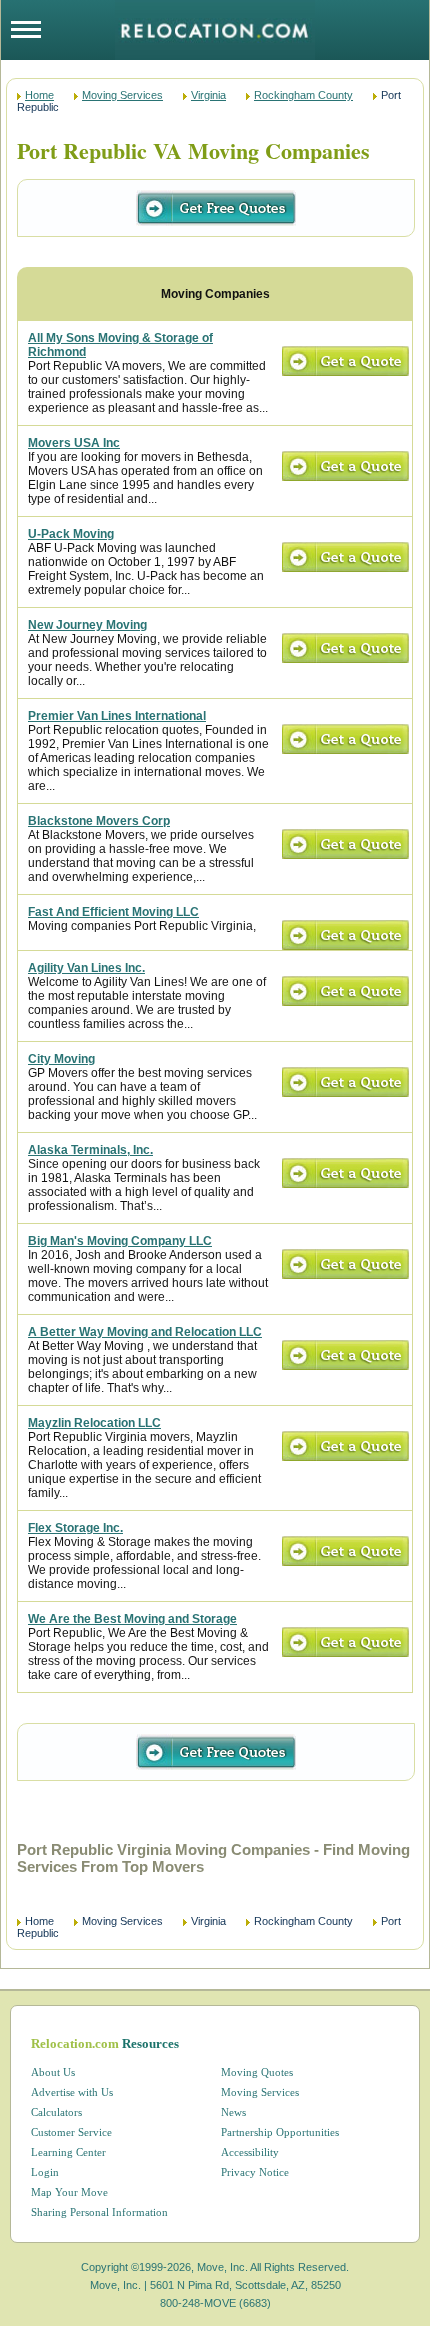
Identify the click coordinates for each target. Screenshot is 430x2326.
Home (39, 95)
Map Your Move (69, 2192)
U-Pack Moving (71, 534)
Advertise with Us (72, 2092)
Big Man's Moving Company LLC (120, 1241)
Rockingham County (303, 95)
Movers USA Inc (74, 443)
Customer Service (71, 2132)
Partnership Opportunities (280, 2132)
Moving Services (122, 95)
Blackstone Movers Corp (99, 821)
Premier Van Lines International (117, 716)
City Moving (61, 1059)
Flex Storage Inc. (75, 1528)
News (233, 2112)
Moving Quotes (257, 2072)
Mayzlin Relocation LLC (94, 1423)
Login (45, 2172)
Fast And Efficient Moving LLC (113, 912)
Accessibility (250, 2152)
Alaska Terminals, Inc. (90, 1150)
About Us (53, 2072)
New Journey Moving (87, 625)
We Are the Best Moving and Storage (132, 1619)
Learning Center (68, 2152)
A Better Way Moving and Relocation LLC (145, 1332)
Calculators (56, 2112)
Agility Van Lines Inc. (86, 968)
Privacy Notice (255, 2172)
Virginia (208, 95)
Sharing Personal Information (99, 2212)
